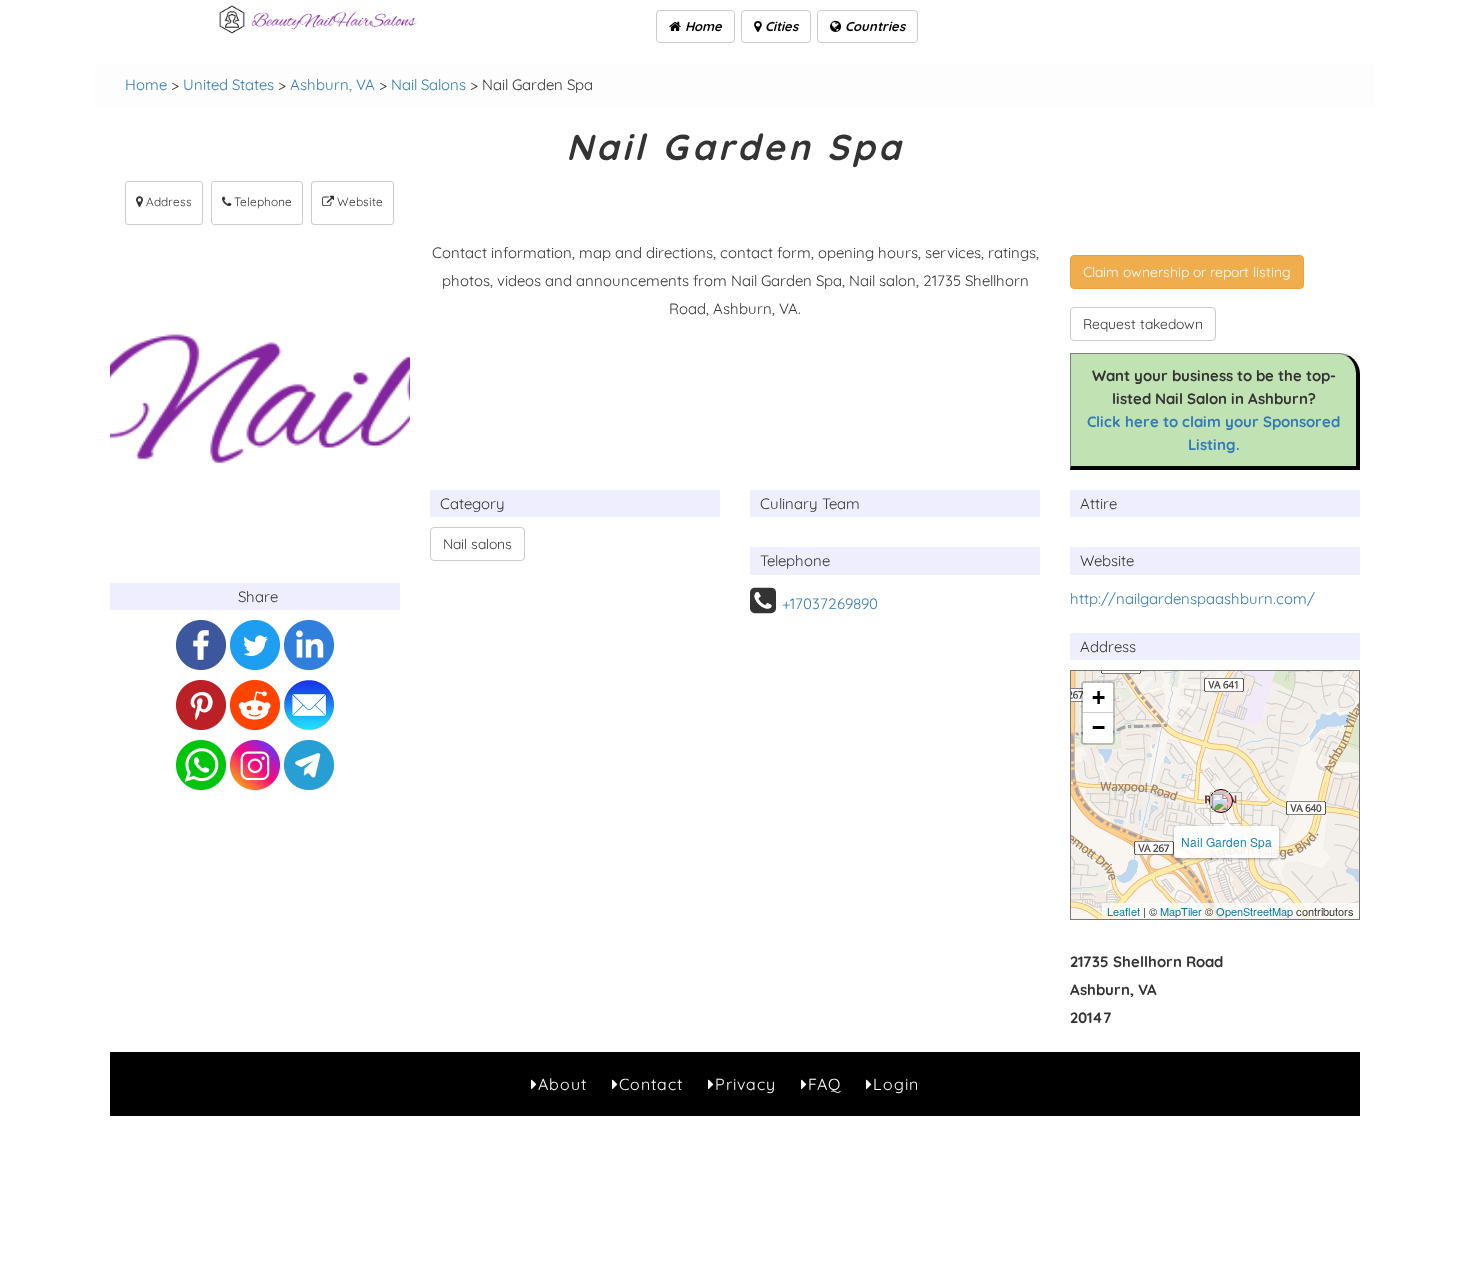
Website (358, 201)
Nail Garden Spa (1226, 841)
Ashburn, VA (332, 84)
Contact (651, 1084)
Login (896, 1084)
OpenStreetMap (1254, 911)
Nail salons (477, 544)
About (562, 1084)
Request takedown (1143, 324)
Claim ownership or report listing (1187, 272)
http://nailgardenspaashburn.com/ (1192, 598)
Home (701, 26)
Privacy (745, 1084)
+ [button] (1098, 697)
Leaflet (1123, 911)
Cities (779, 26)
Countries (873, 26)
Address (167, 201)
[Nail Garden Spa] (1221, 801)
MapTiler (1181, 911)
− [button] (1098, 727)
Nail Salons (428, 84)
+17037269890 (830, 603)
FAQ (824, 1084)
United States (228, 84)
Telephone (261, 201)
